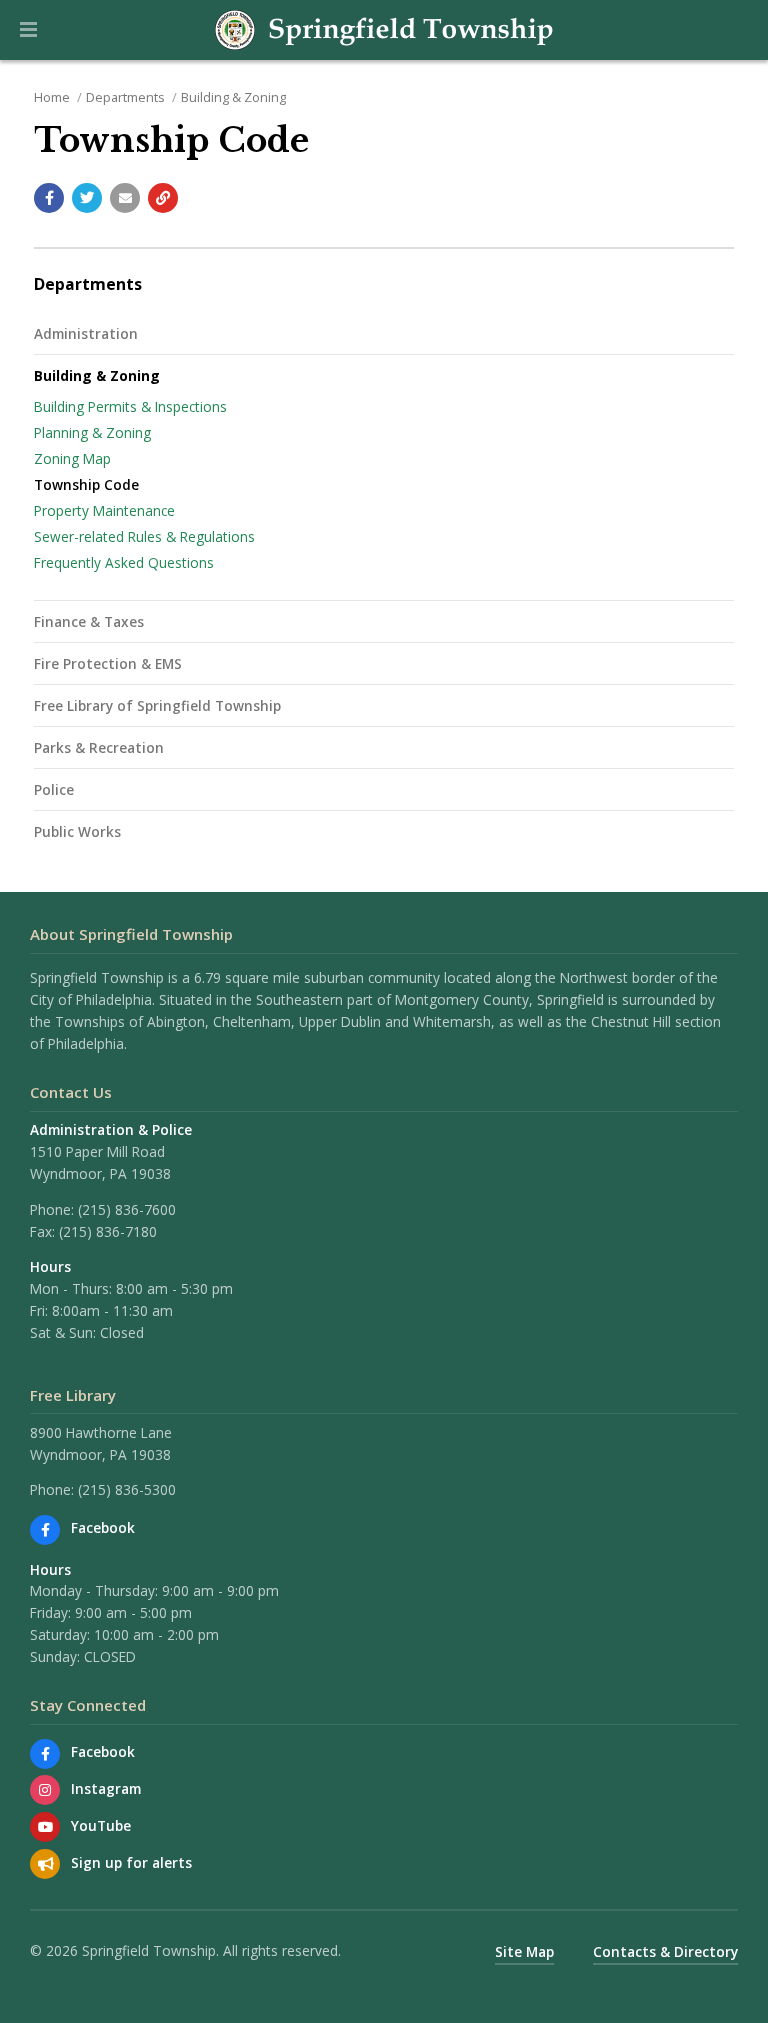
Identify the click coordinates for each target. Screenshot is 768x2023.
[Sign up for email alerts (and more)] (45, 1864)
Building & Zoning (233, 97)
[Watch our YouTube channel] (45, 1827)
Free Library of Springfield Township (157, 705)
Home (52, 97)
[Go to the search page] (736, 30)
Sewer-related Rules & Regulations (144, 536)
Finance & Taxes (89, 621)
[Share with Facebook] (49, 198)
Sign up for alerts (131, 1862)
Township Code (86, 484)
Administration (86, 333)
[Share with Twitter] (87, 198)
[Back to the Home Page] (384, 30)
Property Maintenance (104, 510)
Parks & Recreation (99, 747)
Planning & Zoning (92, 432)
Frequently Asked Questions (124, 562)
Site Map (524, 1951)
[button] (28, 30)
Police (54, 789)
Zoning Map (72, 458)
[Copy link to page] (163, 198)
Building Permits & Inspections (130, 406)
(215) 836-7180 (108, 1231)
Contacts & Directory (665, 1951)
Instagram (106, 1788)
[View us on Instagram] (45, 1790)
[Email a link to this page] (125, 198)
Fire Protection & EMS (108, 663)
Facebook (103, 1527)
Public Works (77, 831)
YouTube (101, 1825)
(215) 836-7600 (127, 1209)
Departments (125, 97)
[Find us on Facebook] (45, 1530)
